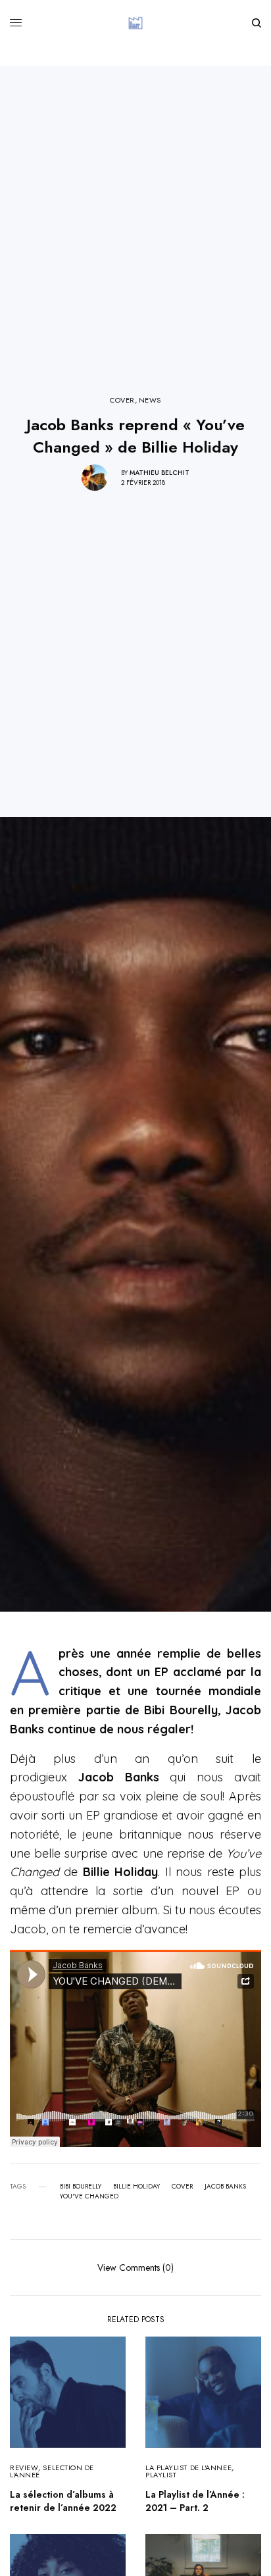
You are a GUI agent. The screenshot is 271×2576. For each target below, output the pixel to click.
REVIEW (24, 2467)
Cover (182, 2187)
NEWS (150, 400)
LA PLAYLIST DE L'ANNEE (188, 2467)
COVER (122, 400)
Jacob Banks (225, 2187)
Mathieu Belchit (160, 473)
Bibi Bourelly (81, 2187)
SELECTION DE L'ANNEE (52, 2471)
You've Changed (89, 2196)
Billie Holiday (136, 2187)
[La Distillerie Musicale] (135, 23)
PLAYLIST (161, 2475)
